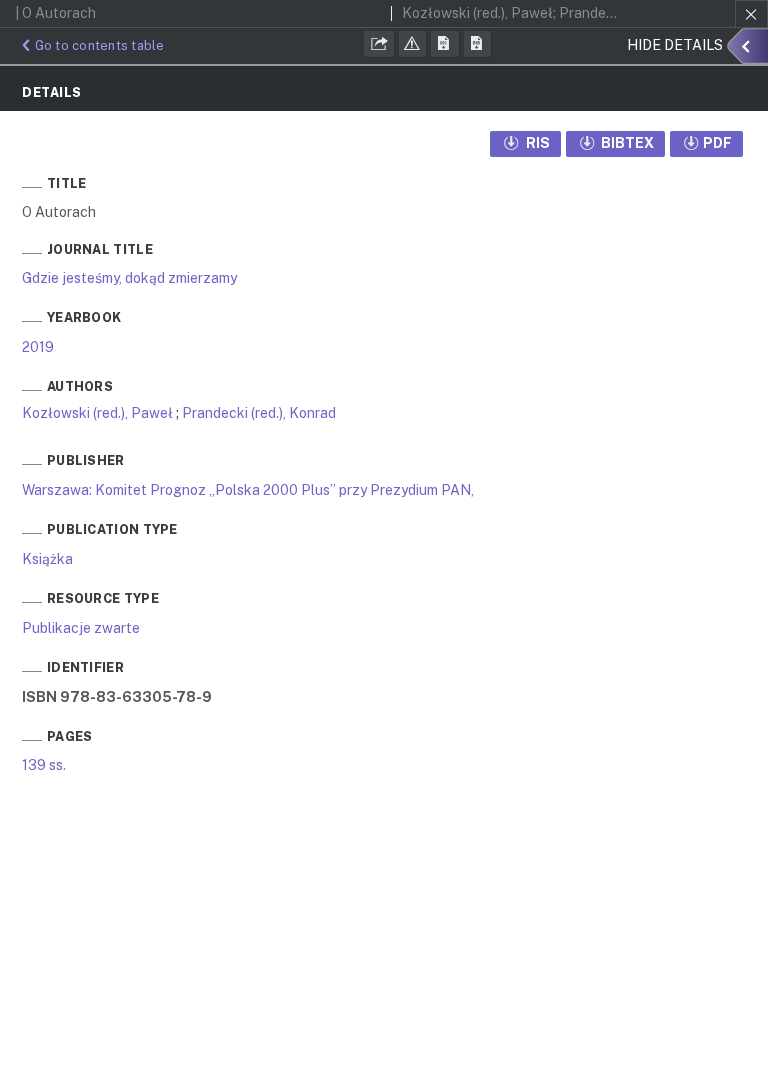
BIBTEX (626, 143)
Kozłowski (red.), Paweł (97, 413)
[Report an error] (413, 44)
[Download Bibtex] (478, 44)
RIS (536, 143)
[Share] (379, 44)
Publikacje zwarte (81, 628)
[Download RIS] (445, 44)
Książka (47, 559)
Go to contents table (100, 45)
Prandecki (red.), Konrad (259, 413)
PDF (717, 143)
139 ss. (44, 765)
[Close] (751, 14)
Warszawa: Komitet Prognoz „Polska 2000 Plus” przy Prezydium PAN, (248, 490)
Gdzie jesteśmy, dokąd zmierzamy (129, 278)
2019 (38, 347)
